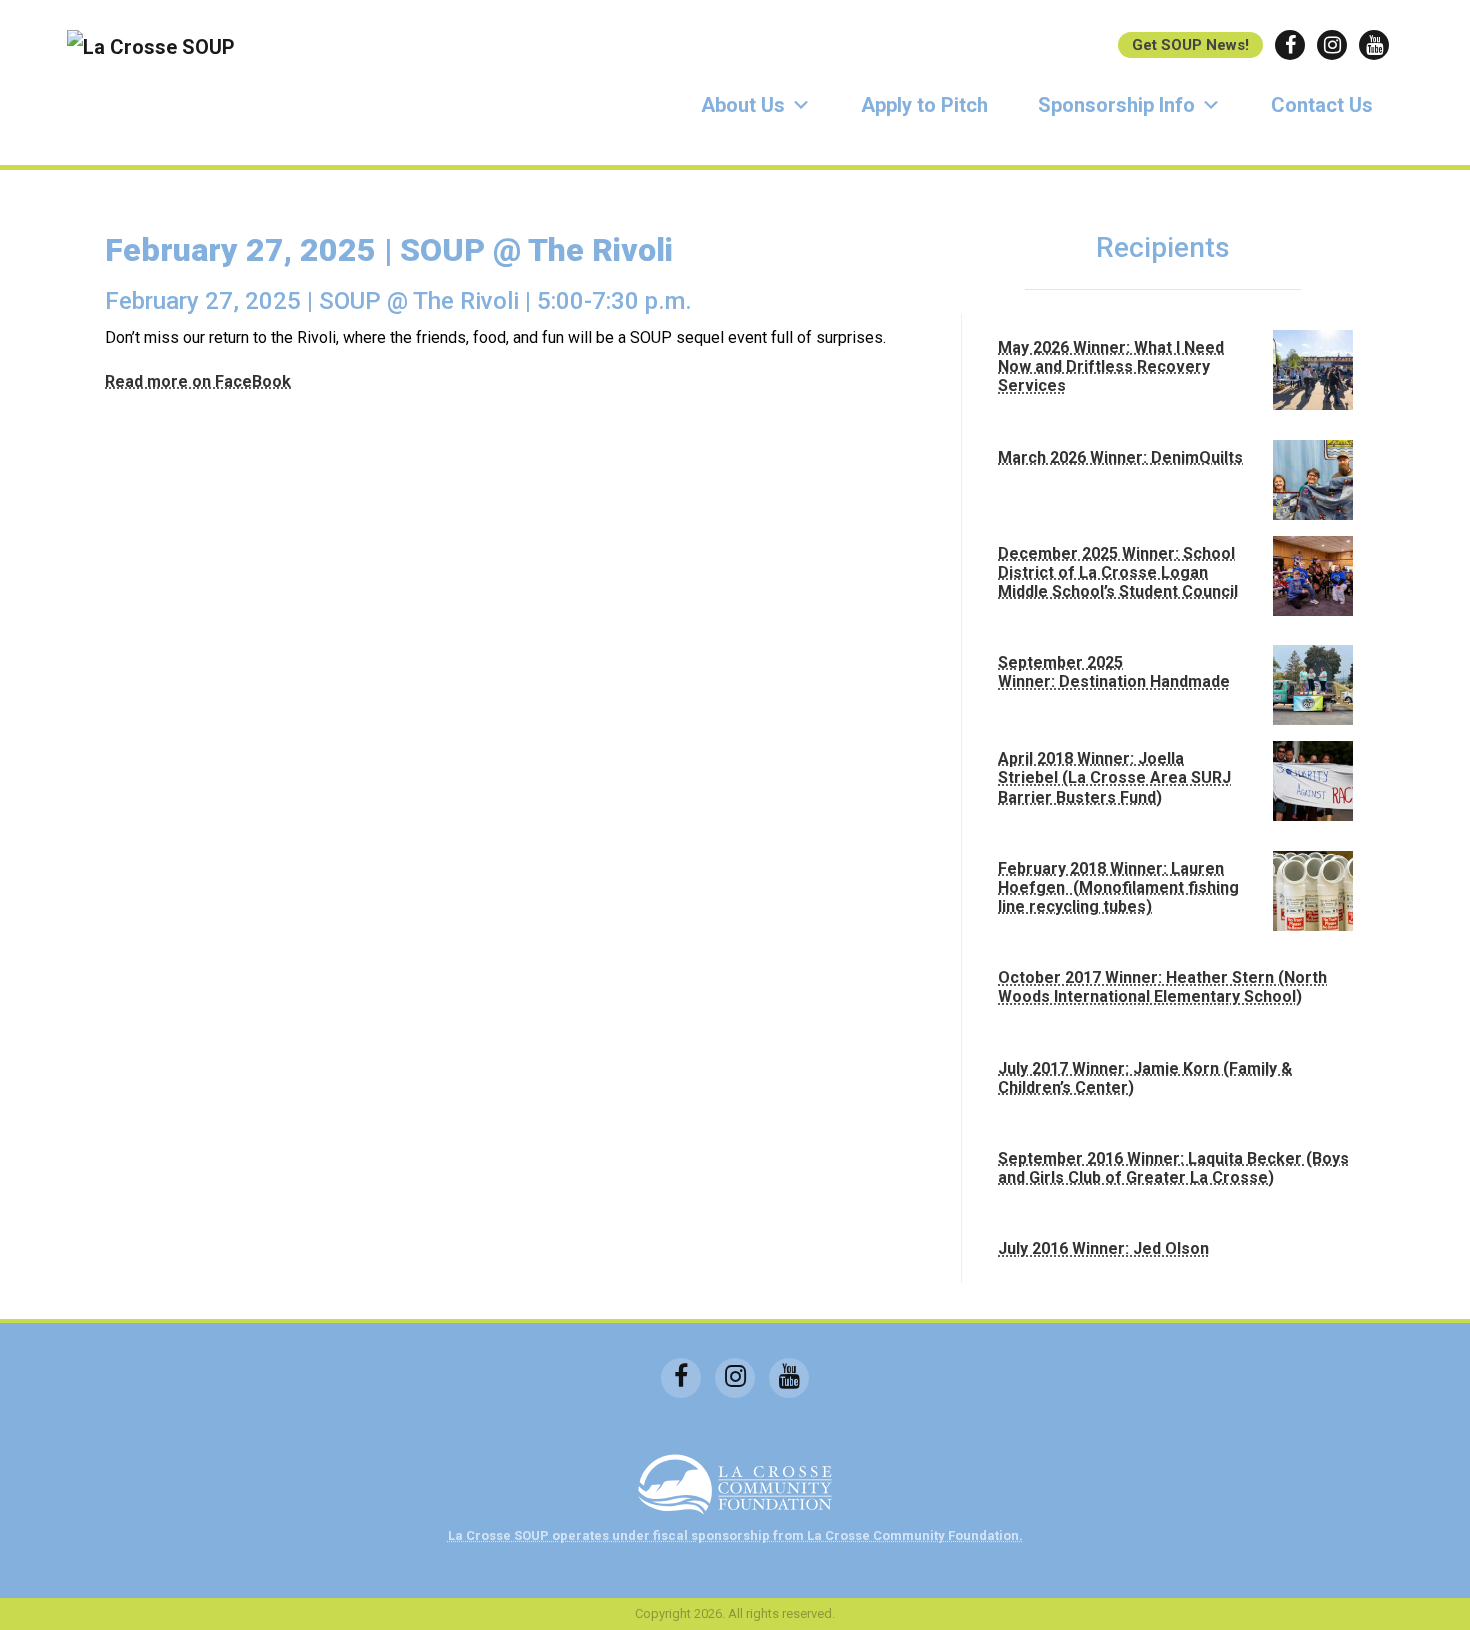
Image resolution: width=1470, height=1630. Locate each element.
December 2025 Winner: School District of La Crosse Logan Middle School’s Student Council (1118, 572)
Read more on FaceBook (198, 381)
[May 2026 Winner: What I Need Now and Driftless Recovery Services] (1313, 370)
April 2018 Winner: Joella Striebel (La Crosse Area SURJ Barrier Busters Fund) (1114, 777)
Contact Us (1322, 105)
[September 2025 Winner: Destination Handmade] (1313, 685)
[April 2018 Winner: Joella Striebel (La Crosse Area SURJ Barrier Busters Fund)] (1313, 781)
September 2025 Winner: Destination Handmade (1114, 672)
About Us (743, 105)
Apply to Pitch (924, 105)
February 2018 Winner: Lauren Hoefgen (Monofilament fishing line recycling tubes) (1118, 887)
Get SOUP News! (1190, 45)
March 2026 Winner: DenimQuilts (1120, 457)
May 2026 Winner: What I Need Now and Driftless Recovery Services (1111, 366)
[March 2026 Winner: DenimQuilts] (1313, 480)
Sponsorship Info (1116, 105)
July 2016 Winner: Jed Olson (1103, 1248)
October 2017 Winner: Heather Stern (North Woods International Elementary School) (1162, 987)
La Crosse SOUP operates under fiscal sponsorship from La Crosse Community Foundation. (735, 1535)
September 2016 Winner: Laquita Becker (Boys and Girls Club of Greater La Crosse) (1173, 1168)
